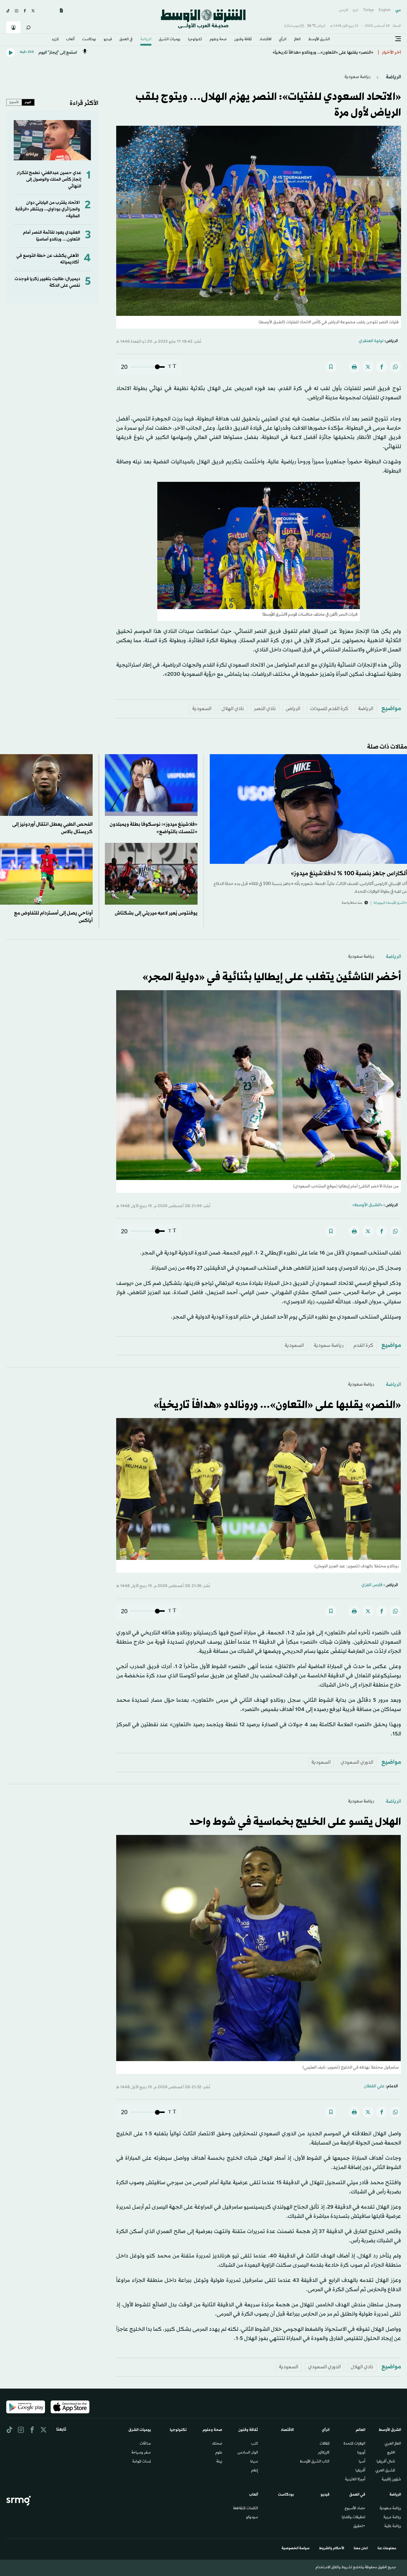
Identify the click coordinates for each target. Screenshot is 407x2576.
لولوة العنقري (371, 341)
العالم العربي (393, 2444)
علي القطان (374, 2086)
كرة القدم (363, 1346)
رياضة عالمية (393, 2527)
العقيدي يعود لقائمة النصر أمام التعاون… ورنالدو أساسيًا (52, 236)
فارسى (344, 10)
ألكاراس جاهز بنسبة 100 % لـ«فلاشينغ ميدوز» (349, 874)
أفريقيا (360, 2471)
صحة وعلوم (218, 40)
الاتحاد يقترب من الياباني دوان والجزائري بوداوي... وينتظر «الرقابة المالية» (48, 209)
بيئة (219, 2462)
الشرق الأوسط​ (319, 40)
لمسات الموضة (142, 2462)
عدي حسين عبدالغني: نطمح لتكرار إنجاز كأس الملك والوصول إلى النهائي (49, 180)
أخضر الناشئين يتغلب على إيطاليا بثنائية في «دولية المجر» (272, 977)
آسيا (362, 2462)
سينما (254, 2462)
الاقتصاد (265, 40)
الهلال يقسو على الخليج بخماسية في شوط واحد (295, 1822)
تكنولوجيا (195, 40)
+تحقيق (359, 2527)
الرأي (283, 40)
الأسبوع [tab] (14, 102)
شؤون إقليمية (391, 2480)
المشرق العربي (385, 2471)
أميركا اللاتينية (355, 2480)
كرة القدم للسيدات (329, 709)
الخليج (391, 2453)
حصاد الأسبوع (355, 2509)
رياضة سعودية (357, 77)
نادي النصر (265, 709)
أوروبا (361, 2453)
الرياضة (146, 40)
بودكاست (89, 40)
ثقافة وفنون (243, 40)
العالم (297, 40)
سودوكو (252, 2518)
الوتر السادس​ (248, 2453)
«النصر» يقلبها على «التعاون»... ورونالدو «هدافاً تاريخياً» (277, 1405)
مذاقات (145, 2444)
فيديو (108, 40)
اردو (355, 10)
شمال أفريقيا (386, 2462)
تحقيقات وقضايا (354, 2518)
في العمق (126, 40)
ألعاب (70, 40)
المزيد (55, 40)
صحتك (217, 2444)
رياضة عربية (392, 2518)
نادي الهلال (233, 709)
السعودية (202, 709)
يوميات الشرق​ (170, 40)
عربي (398, 10)
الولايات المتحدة (354, 2444)
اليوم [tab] (28, 102)
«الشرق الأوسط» (368, 1205)
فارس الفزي (372, 1585)
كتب (255, 2444)
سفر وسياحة (141, 2453)
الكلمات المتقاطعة (246, 2509)
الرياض (293, 709)
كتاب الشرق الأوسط (315, 2462)
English (385, 10)
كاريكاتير (324, 2453)
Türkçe (368, 10)
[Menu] (398, 39)
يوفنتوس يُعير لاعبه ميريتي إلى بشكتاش (156, 913)
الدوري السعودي (357, 1762)
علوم (219, 2453)
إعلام (255, 2471)
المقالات (325, 2444)
